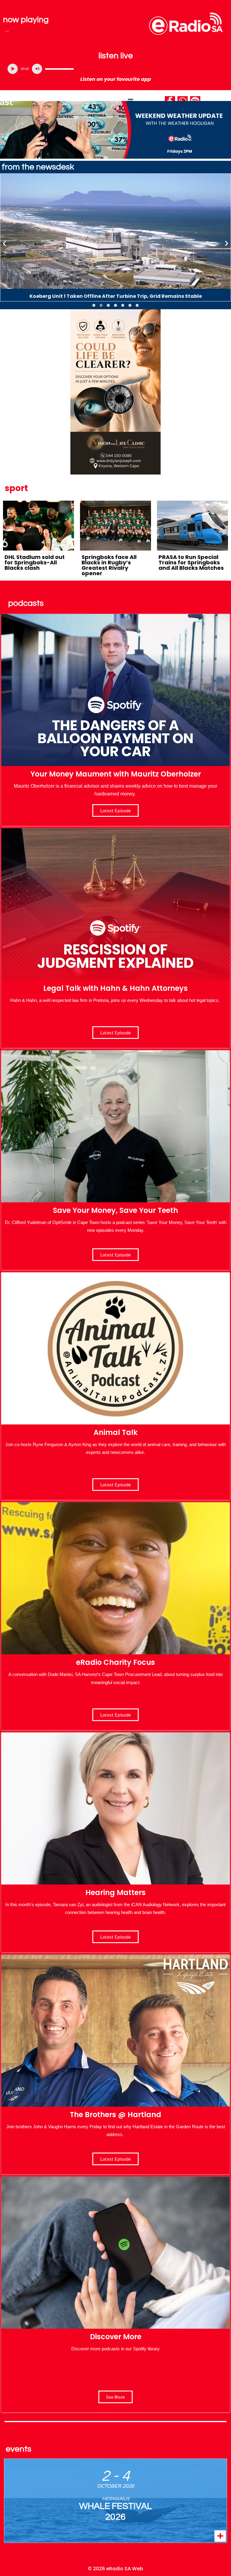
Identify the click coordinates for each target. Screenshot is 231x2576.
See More (115, 2397)
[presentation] (5, 243)
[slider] (59, 69)
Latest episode (115, 810)
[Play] (13, 69)
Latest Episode (115, 1255)
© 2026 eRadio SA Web (115, 2569)
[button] (94, 305)
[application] (115, 69)
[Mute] (37, 69)
